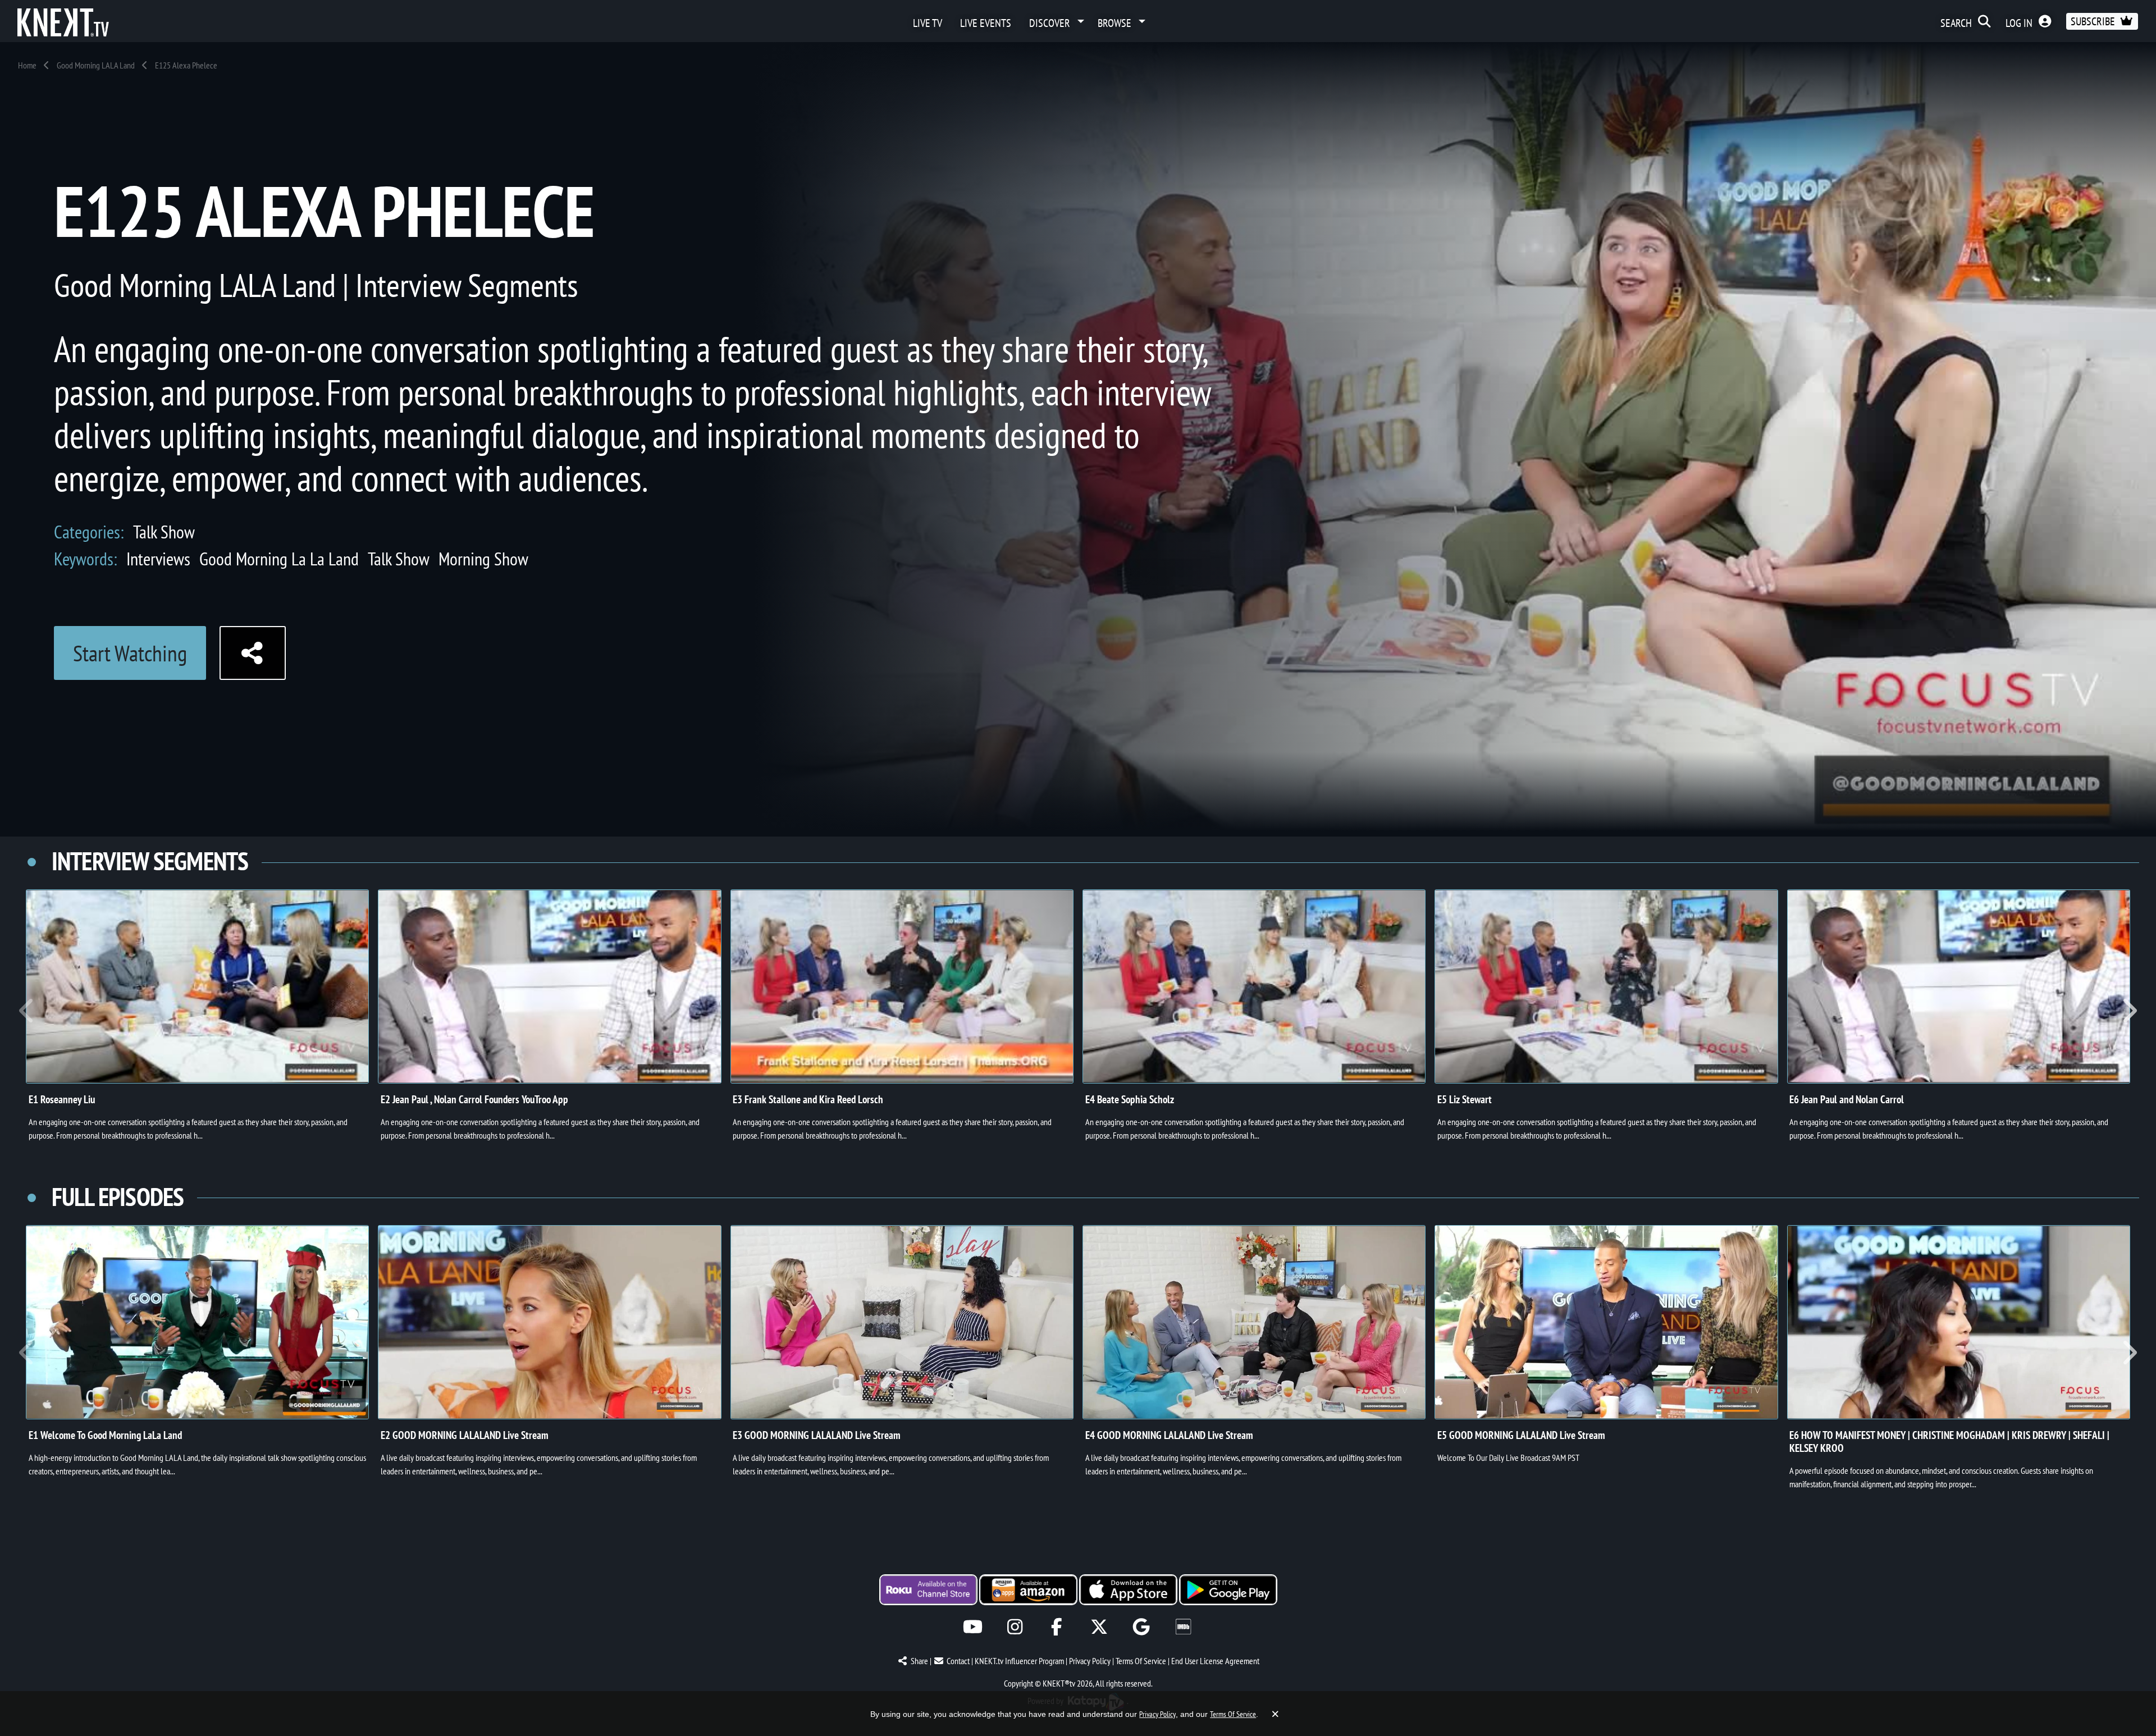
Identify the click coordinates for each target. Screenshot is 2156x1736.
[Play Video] (197, 986)
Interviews (158, 559)
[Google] (1141, 1627)
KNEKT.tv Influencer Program (1019, 1661)
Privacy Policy (1090, 1661)
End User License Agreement (1215, 1661)
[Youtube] (973, 1627)
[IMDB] (1183, 1627)
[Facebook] (1057, 1627)
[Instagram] (1015, 1627)
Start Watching (130, 653)
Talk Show (164, 532)
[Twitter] (1099, 1627)
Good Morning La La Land (279, 559)
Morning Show (483, 559)
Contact (958, 1661)
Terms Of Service (1141, 1661)
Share (919, 1661)
